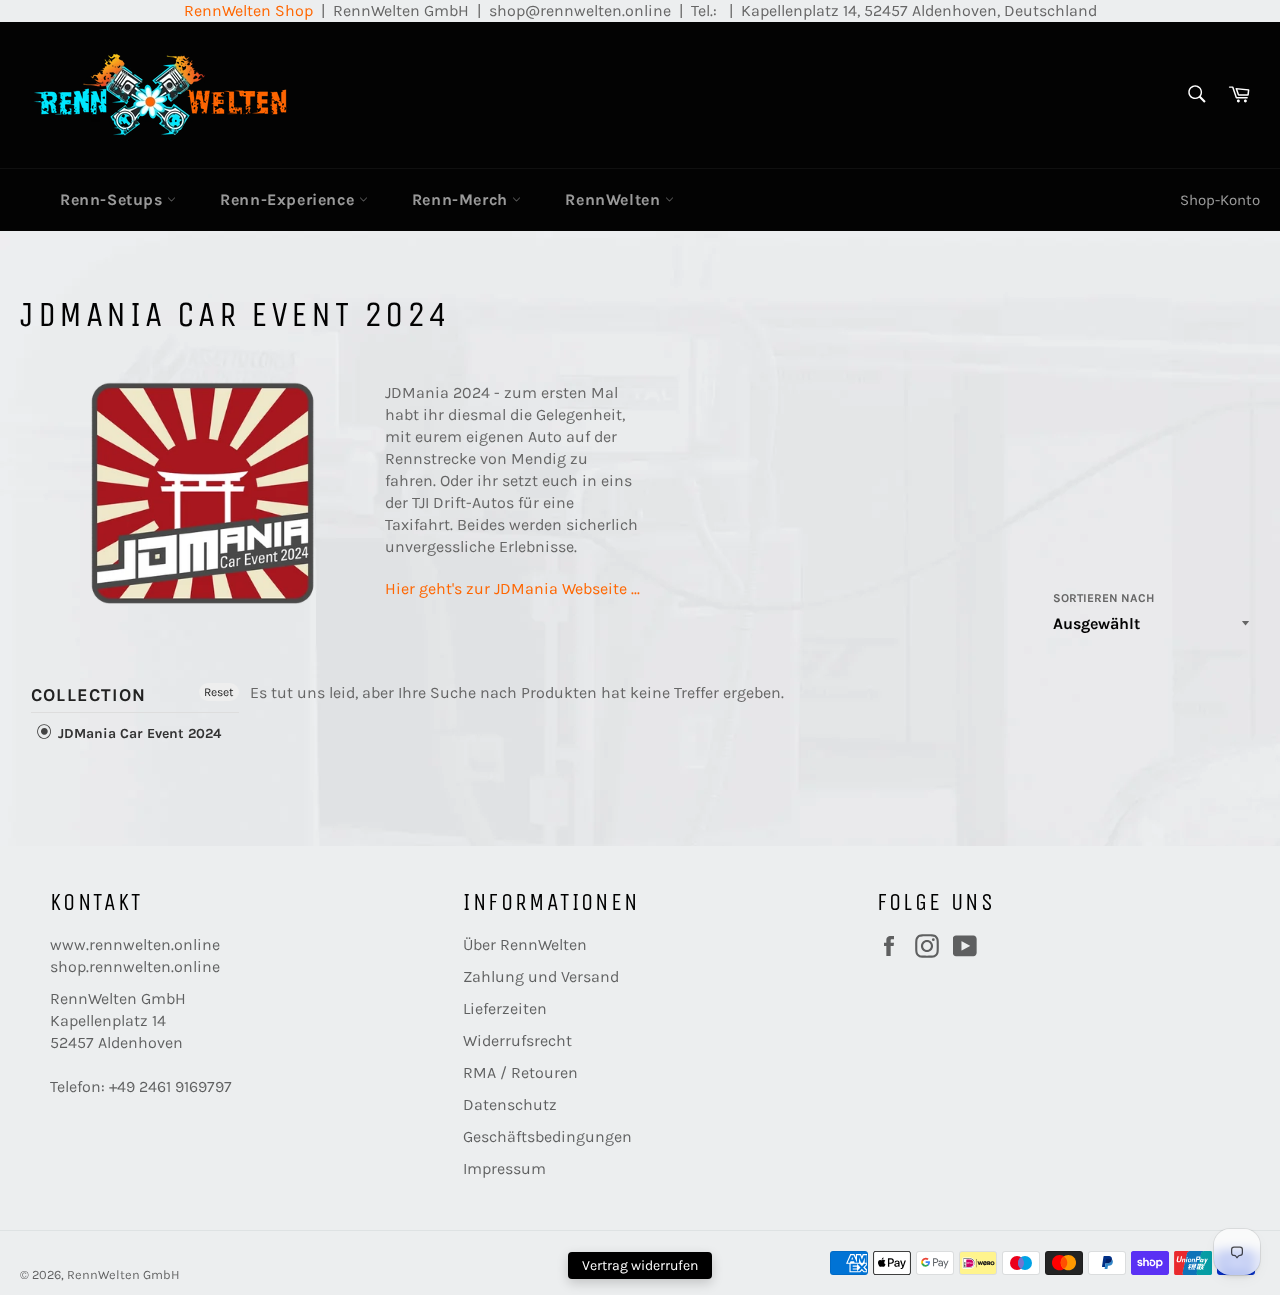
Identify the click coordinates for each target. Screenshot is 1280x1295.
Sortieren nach (1103, 598)
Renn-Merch (462, 199)
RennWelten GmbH (123, 1274)
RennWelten (615, 199)
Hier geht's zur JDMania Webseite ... (512, 588)
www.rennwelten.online (135, 944)
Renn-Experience (289, 199)
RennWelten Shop (248, 10)
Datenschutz (510, 1104)
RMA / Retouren (520, 1072)
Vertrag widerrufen (640, 1265)
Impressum (504, 1168)
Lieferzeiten (505, 1008)
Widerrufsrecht (517, 1040)
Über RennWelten (525, 944)
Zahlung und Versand (541, 976)
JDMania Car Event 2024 (137, 733)
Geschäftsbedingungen (547, 1136)
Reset (219, 692)
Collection (88, 695)
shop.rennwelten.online (135, 966)
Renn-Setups (113, 199)
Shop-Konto (1220, 200)
